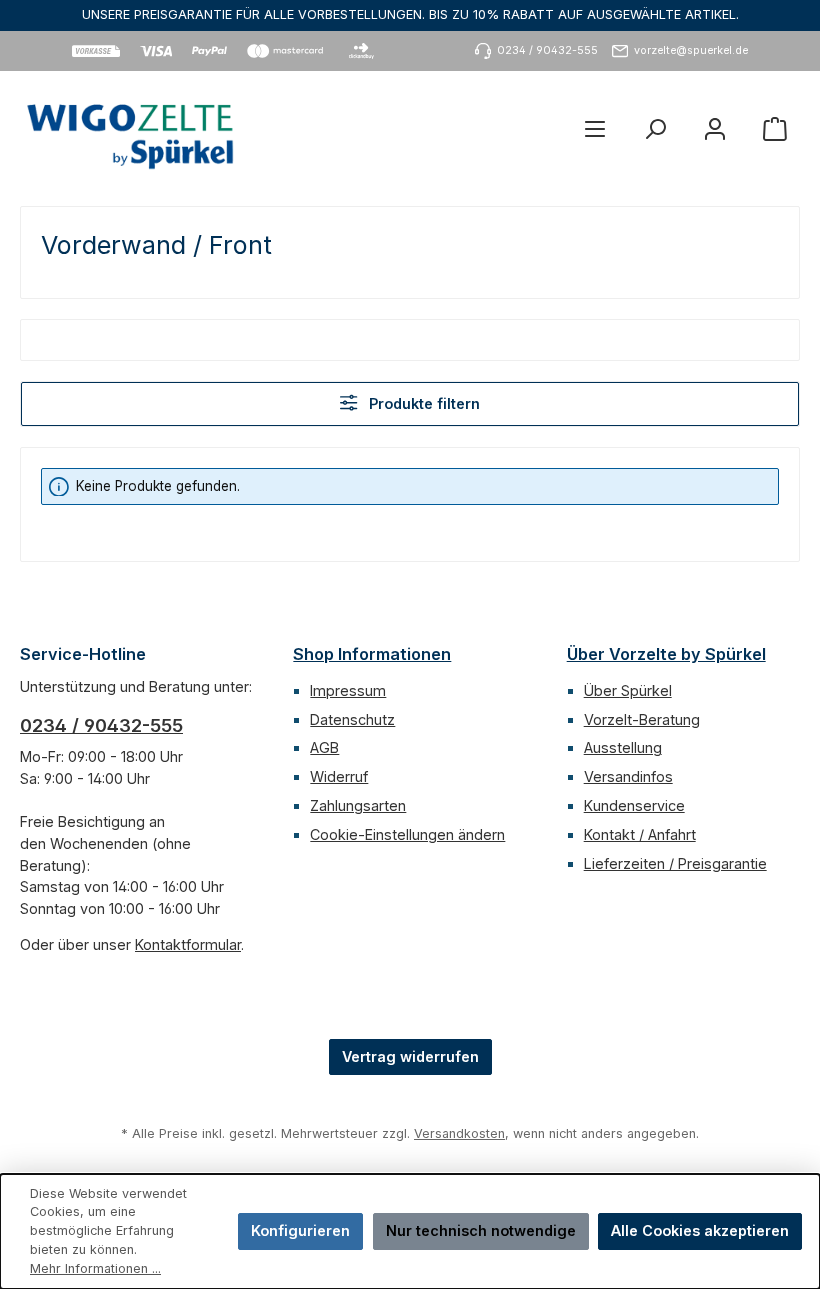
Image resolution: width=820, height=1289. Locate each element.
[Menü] (595, 128)
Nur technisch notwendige (481, 1230)
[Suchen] (655, 128)
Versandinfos (628, 776)
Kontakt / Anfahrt (640, 834)
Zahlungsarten (358, 805)
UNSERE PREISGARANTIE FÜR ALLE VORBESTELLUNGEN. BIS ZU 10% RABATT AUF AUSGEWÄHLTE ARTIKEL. (410, 14)
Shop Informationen (372, 654)
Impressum (348, 690)
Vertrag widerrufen (410, 1056)
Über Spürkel (628, 690)
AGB (324, 747)
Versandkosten (459, 1133)
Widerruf (339, 776)
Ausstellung (623, 747)
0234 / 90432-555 (101, 725)
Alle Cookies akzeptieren (700, 1230)
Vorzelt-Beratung (642, 719)
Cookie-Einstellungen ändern (407, 834)
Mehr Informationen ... (95, 1268)
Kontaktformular (188, 944)
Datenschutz (352, 719)
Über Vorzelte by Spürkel (666, 654)
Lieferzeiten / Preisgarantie (675, 863)
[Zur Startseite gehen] (130, 128)
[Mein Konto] (715, 128)
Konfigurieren (300, 1230)
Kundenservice (634, 805)
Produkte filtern (422, 403)
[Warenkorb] (775, 128)
